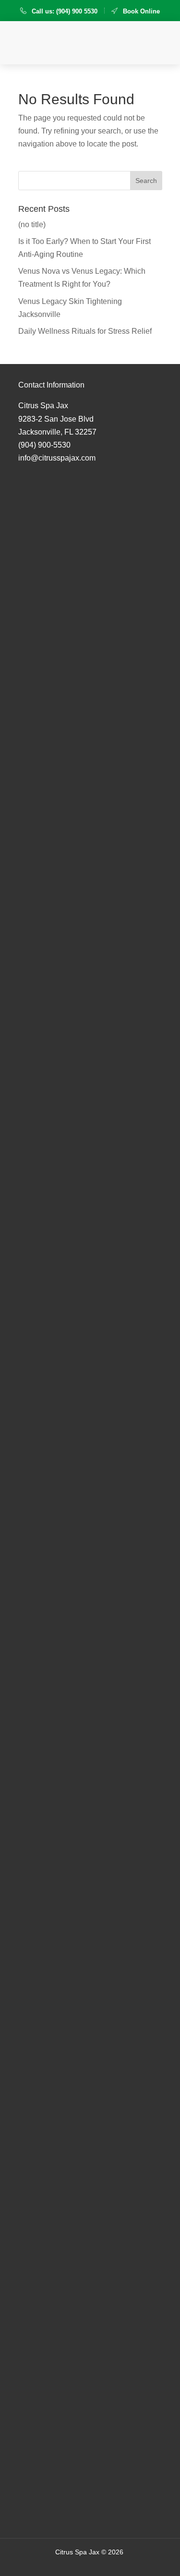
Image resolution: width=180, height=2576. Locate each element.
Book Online (141, 11)
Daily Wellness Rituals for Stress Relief (85, 331)
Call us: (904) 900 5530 (65, 11)
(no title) (32, 225)
